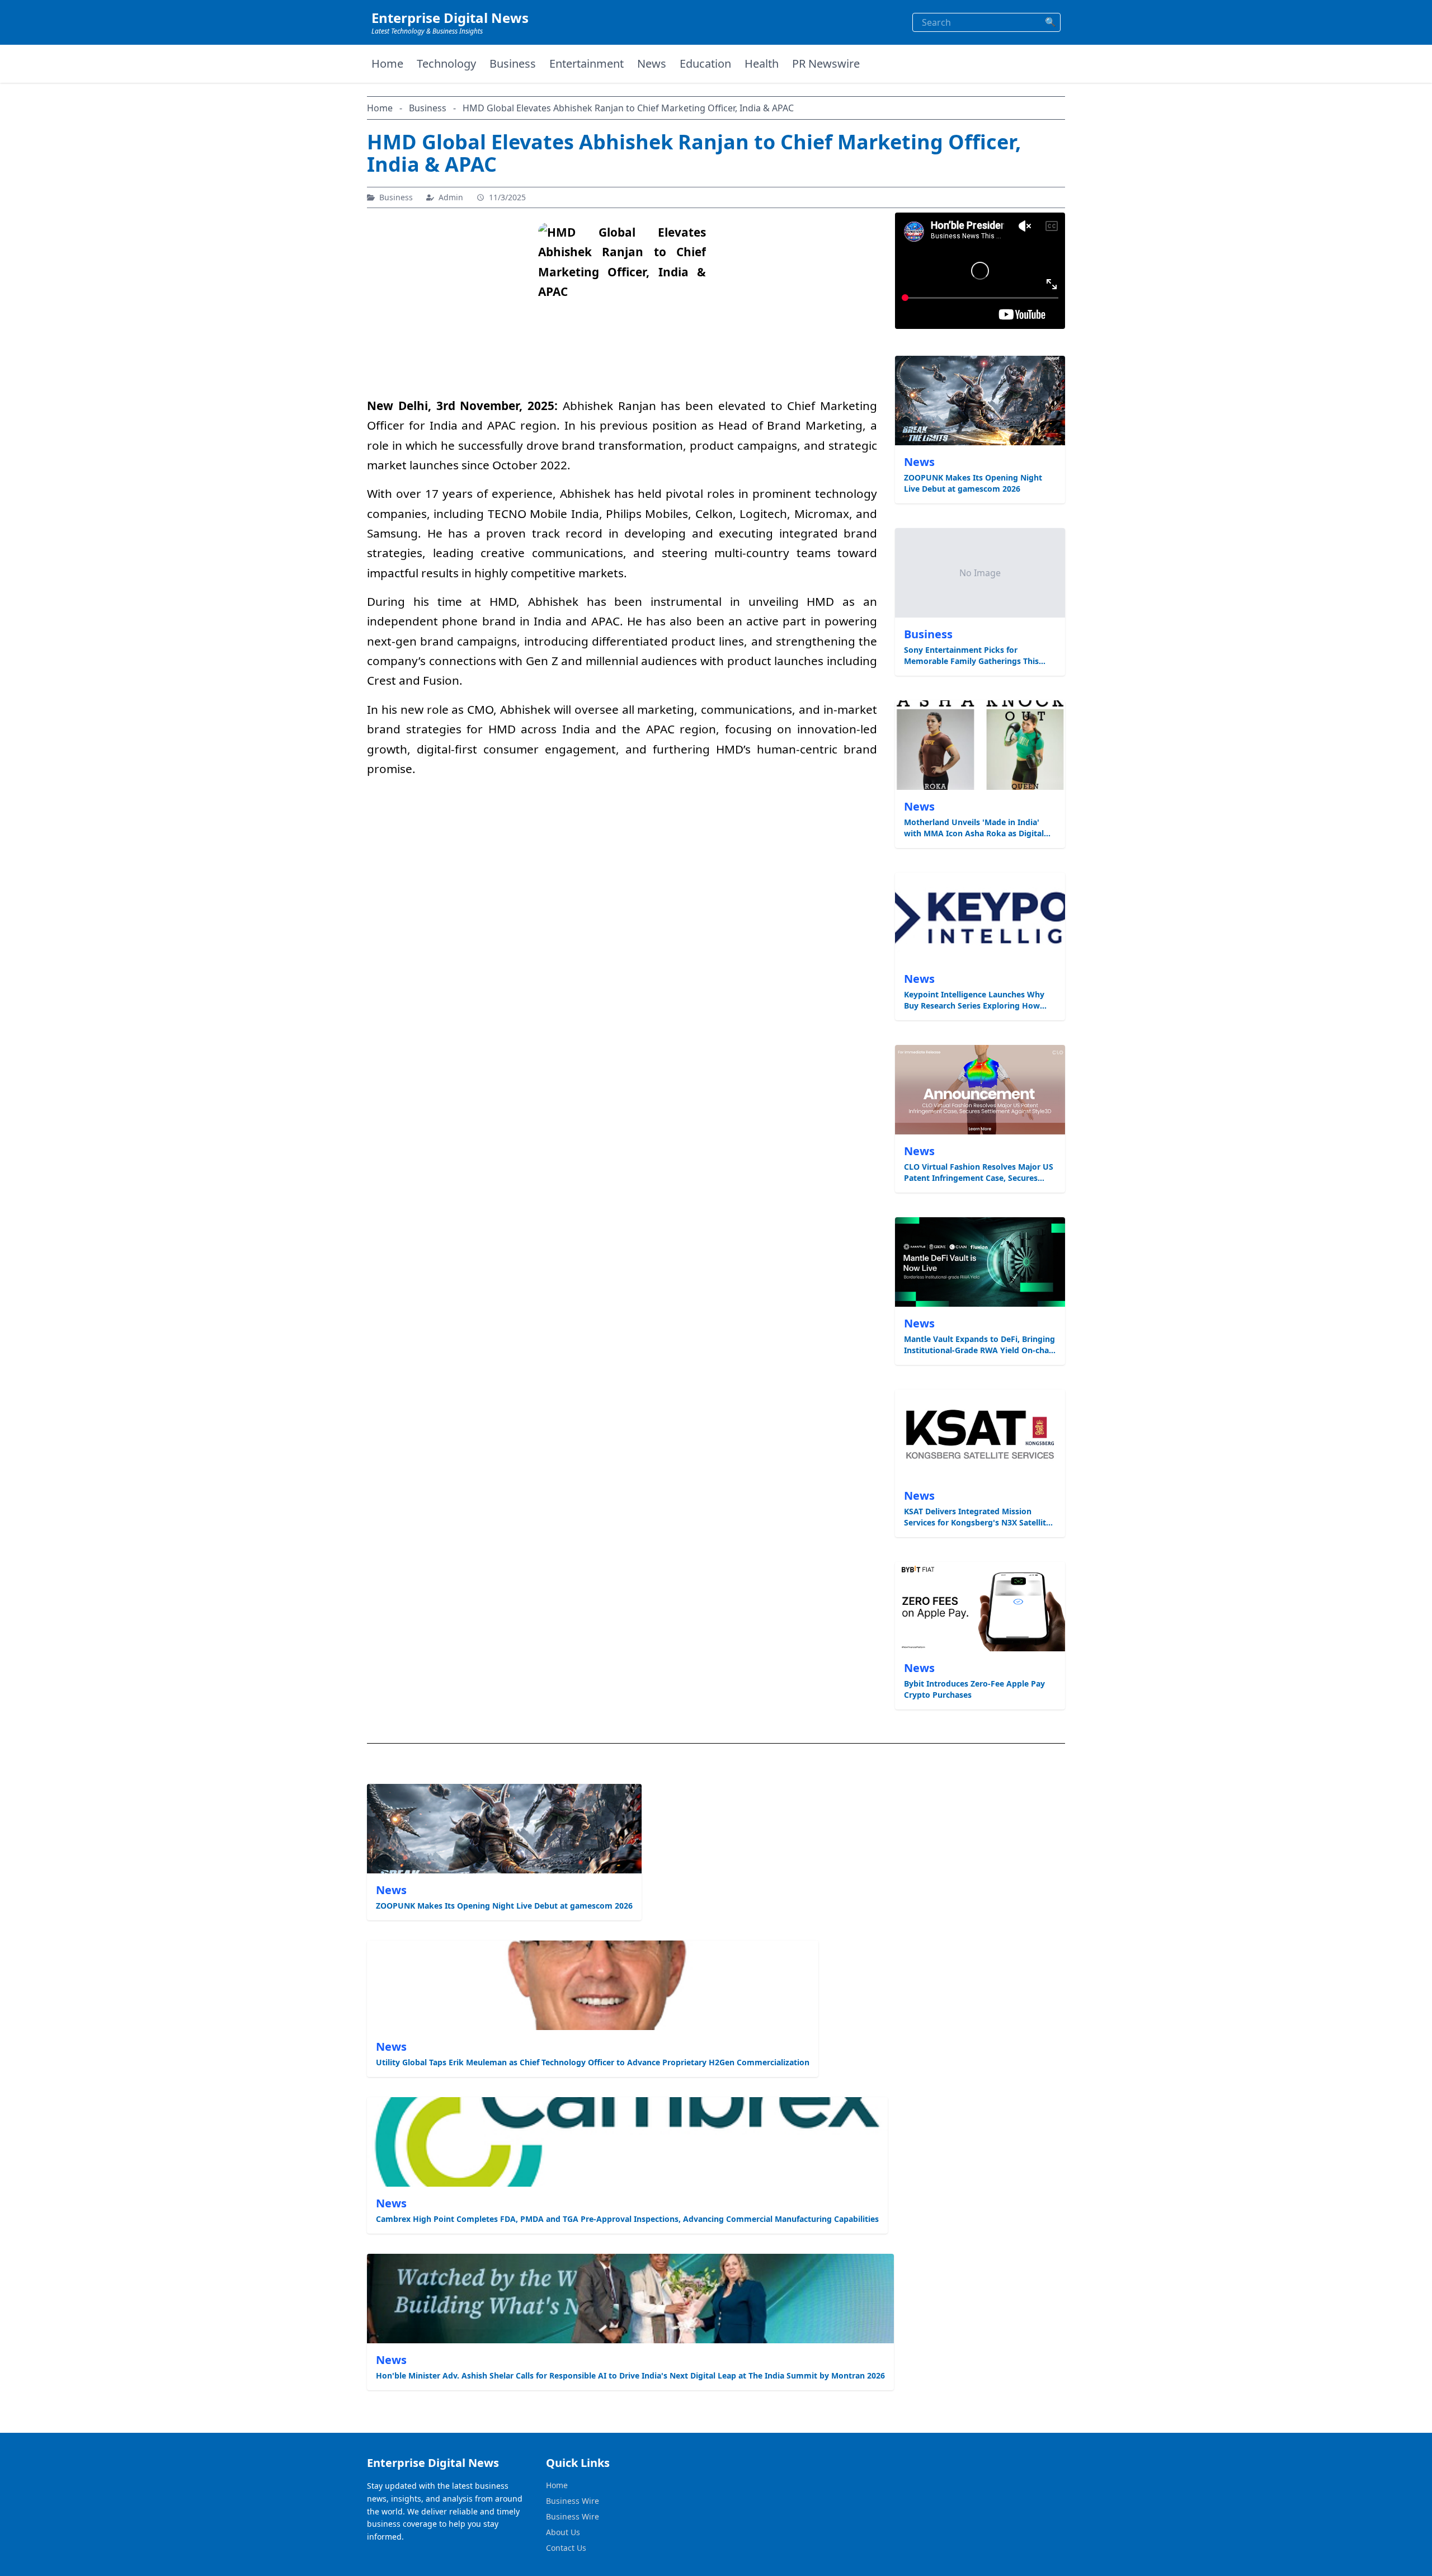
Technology (446, 63)
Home (387, 63)
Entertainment (587, 63)
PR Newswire (826, 63)
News (652, 63)
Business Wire (573, 2501)
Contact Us (566, 2548)
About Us (563, 2532)
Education (705, 63)
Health (762, 63)
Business (513, 63)
